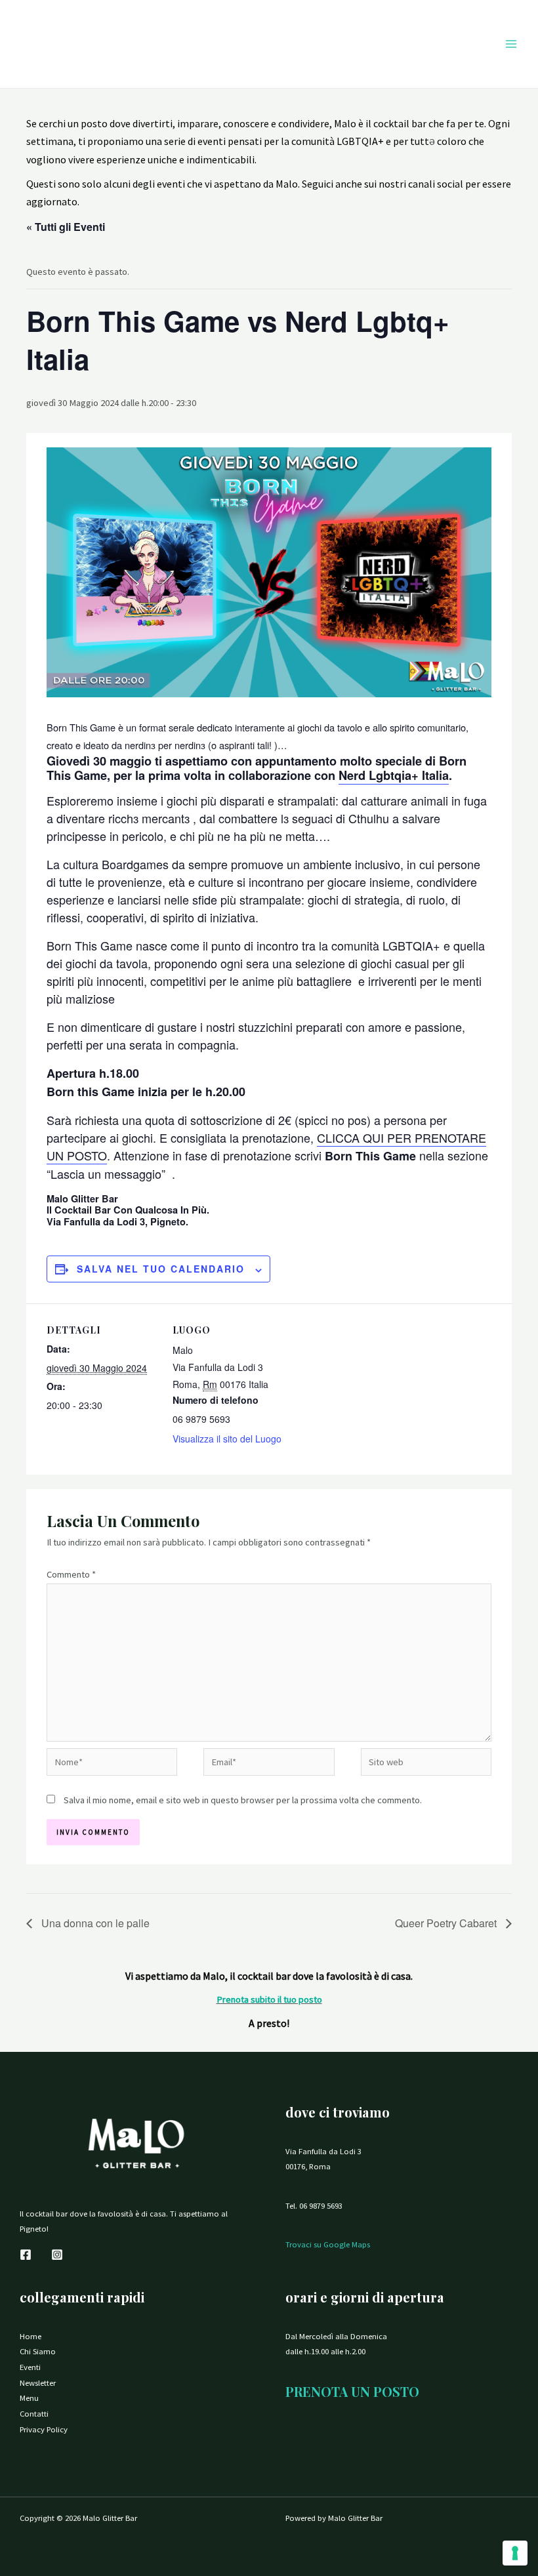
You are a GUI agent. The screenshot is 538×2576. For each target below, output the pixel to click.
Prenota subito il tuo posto (269, 1999)
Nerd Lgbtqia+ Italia (394, 775)
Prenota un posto (352, 2391)
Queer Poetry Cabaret (447, 1923)
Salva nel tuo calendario (161, 1269)
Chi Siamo (38, 2351)
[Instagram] (57, 2255)
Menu (29, 2398)
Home (31, 2336)
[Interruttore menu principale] (511, 44)
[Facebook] (26, 2255)
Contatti (34, 2413)
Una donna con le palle (94, 1923)
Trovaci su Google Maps (328, 2244)
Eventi (30, 2367)
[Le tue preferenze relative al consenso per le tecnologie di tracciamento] (515, 2553)
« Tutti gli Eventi (66, 227)
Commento (71, 1574)
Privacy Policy (44, 2429)
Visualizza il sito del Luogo (227, 1439)
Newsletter (38, 2382)
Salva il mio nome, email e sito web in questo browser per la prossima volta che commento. (243, 1800)
